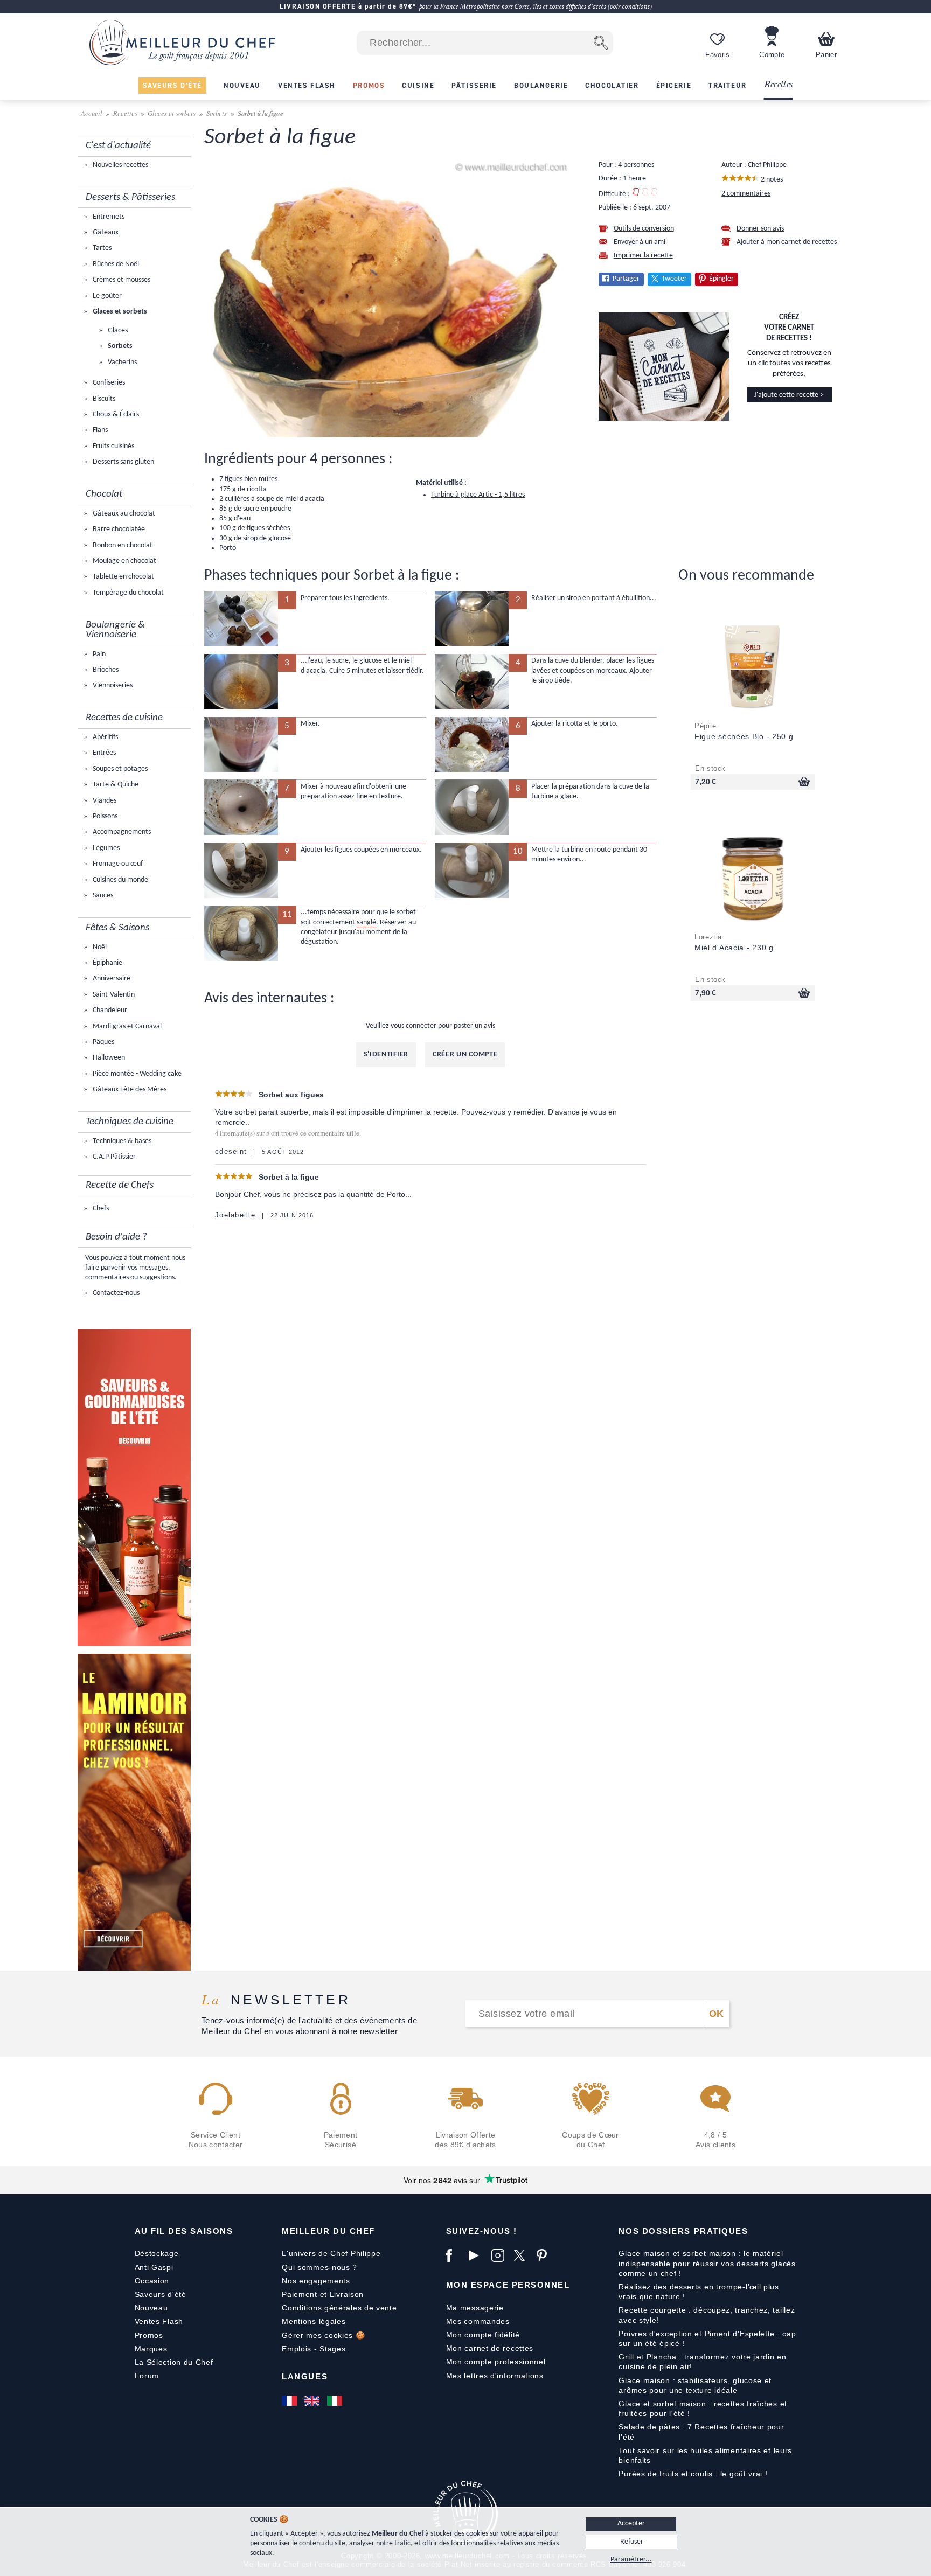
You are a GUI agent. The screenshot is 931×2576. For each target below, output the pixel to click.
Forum (147, 2376)
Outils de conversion (644, 229)
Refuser (632, 2542)
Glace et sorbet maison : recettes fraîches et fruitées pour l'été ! (703, 2408)
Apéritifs (105, 737)
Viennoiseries (112, 685)
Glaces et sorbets (172, 113)
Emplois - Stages (314, 2349)
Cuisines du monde (120, 880)
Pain (98, 654)
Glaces (117, 330)
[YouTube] (477, 2255)
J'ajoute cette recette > (789, 395)
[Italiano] (336, 2401)
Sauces (102, 896)
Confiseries (108, 383)
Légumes (105, 848)
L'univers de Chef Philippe (331, 2253)
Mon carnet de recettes (490, 2348)
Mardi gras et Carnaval (126, 1026)
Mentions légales (314, 2321)
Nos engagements (316, 2281)
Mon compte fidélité (483, 2335)
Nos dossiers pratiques (683, 2231)
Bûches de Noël (115, 264)
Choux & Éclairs (115, 415)
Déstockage (157, 2253)
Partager (626, 279)
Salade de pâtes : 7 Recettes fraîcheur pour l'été (701, 2432)
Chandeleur (109, 1010)
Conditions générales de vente (339, 2308)
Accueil (92, 113)
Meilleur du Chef (328, 2231)
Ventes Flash (159, 2321)
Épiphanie (107, 963)
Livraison (347, 2294)
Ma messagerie (475, 2308)
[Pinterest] (545, 2255)
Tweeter (674, 279)
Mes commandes (478, 2321)
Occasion (152, 2281)
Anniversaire (111, 979)
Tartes (101, 248)
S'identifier (386, 1054)
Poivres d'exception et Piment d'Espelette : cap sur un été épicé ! (707, 2338)
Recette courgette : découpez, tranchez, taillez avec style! (707, 2315)
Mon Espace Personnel (508, 2285)
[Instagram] (500, 2255)
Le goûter (106, 296)
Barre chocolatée (118, 529)
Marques (151, 2349)
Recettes (779, 85)
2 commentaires (746, 194)
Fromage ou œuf (117, 864)
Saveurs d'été (161, 2294)
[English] (313, 2401)
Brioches (105, 670)
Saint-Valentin (113, 995)
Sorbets (217, 113)
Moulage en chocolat (124, 561)
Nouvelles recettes (120, 165)
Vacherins (121, 362)
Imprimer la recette (643, 256)
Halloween (108, 1058)
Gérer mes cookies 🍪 (323, 2335)
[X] (523, 2255)
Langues (305, 2376)
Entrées (103, 753)
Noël (99, 947)
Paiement (300, 2294)
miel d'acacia (305, 499)
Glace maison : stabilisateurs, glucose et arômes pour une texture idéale (695, 2385)
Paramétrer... (631, 2560)
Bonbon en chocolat (122, 545)
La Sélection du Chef (174, 2362)
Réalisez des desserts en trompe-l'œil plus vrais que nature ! (699, 2292)
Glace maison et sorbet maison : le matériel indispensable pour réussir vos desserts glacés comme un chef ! (707, 2263)
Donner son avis (760, 229)
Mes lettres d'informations (495, 2376)
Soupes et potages (119, 769)
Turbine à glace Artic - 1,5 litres (478, 495)
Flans (99, 430)
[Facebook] (455, 2255)
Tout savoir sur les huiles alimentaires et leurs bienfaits (705, 2455)
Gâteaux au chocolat (123, 514)
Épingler (721, 279)
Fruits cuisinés (113, 446)
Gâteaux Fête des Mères (129, 1089)
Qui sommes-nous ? (319, 2267)
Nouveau (151, 2308)
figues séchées (268, 528)
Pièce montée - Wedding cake (136, 1074)
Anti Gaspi (154, 2267)
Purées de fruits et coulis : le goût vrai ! (693, 2474)
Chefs (100, 1209)
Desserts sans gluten (123, 462)
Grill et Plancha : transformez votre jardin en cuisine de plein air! (702, 2362)
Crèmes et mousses (121, 280)
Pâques (103, 1042)
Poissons (104, 816)
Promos (149, 2335)
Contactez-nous (115, 1293)
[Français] (290, 2401)
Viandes (104, 801)
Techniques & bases (121, 1141)
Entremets (108, 217)
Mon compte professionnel (496, 2362)
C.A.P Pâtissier (113, 1157)
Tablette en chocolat (123, 577)
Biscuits (103, 399)
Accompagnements (121, 832)
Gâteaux (105, 232)
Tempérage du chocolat (127, 593)
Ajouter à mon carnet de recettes (787, 242)
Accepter (631, 2523)
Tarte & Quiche (115, 785)
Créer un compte (465, 1054)
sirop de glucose (267, 538)
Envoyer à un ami (640, 242)
